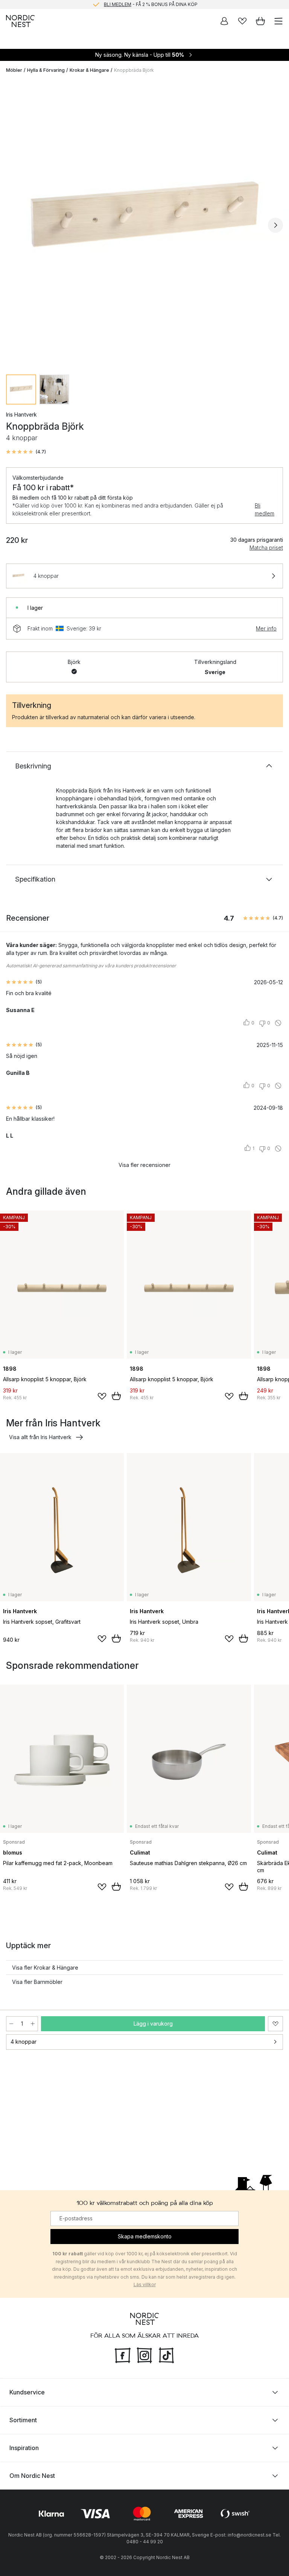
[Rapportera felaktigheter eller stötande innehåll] (278, 1023)
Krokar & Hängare (89, 70)
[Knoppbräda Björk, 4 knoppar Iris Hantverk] (144, 224)
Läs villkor (145, 2284)
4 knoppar (24, 2042)
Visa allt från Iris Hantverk (40, 1437)
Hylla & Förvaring (46, 70)
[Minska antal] (11, 2024)
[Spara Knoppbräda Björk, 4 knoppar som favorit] (275, 2024)
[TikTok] (166, 2355)
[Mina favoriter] (242, 21)
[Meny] (278, 21)
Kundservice (27, 2392)
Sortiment (23, 2420)
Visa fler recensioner (144, 1165)
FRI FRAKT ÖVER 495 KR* (151, 4)
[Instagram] (144, 2355)
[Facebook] (123, 2355)
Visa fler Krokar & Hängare (45, 1968)
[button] (26, 452)
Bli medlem (265, 509)
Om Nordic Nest (32, 2476)
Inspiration (24, 2448)
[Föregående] (14, 225)
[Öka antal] (33, 2024)
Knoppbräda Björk (134, 70)
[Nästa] (275, 225)
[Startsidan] (20, 21)
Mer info (266, 628)
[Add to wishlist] (102, 1396)
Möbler (14, 70)
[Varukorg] (260, 21)
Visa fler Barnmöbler (37, 1982)
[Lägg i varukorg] (116, 1396)
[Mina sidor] (224, 21)
